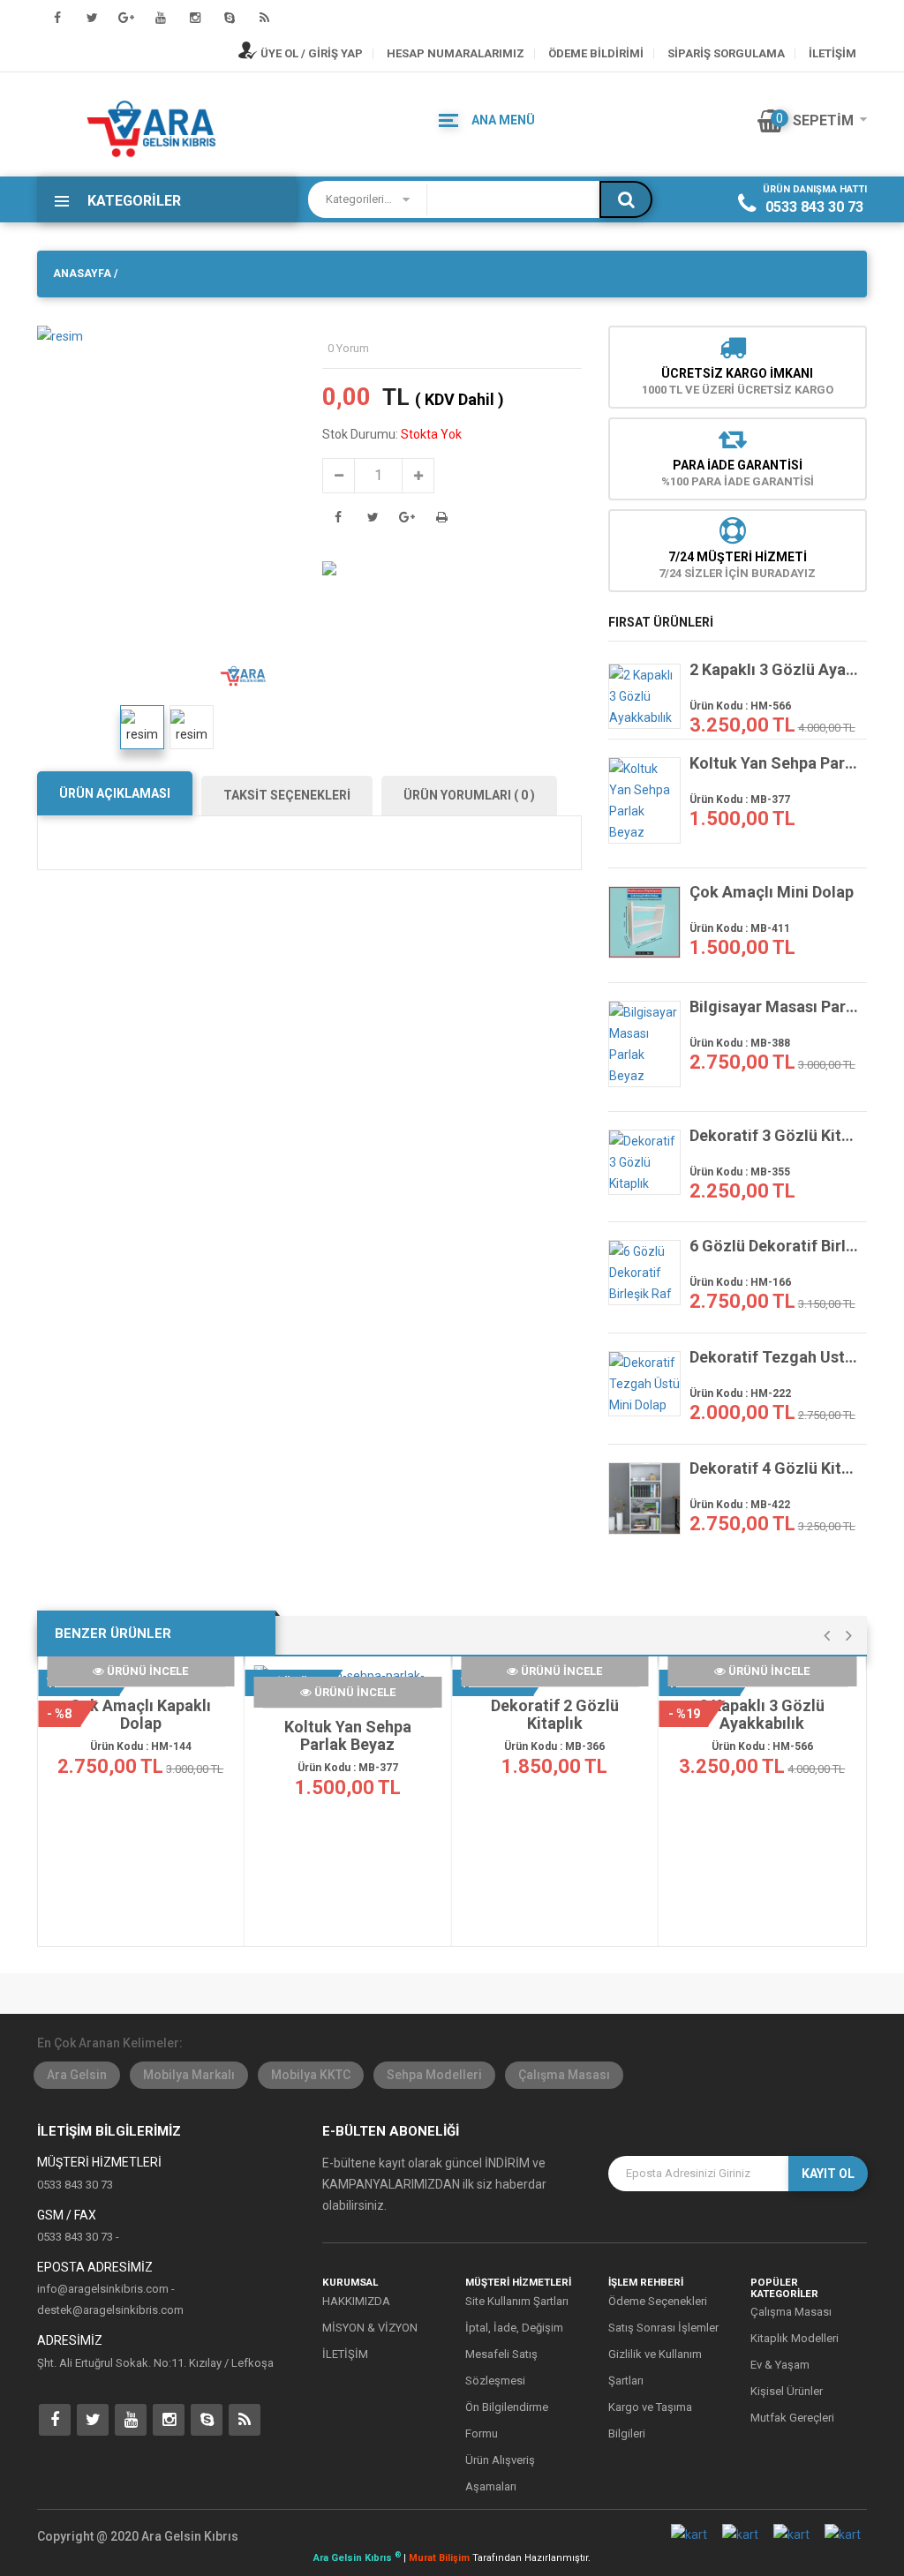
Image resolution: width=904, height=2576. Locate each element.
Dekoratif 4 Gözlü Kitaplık (774, 1468)
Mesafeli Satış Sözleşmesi (501, 2367)
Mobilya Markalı (189, 2075)
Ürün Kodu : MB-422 (740, 1505)
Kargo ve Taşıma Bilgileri (650, 2420)
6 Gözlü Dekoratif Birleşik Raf (774, 1246)
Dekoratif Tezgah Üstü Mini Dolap (774, 1357)
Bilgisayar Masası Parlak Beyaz (774, 1007)
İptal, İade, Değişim (514, 2328)
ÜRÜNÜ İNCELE (146, 1671)
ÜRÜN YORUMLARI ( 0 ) (469, 795)
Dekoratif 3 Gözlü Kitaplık (774, 1136)
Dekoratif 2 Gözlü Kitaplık (555, 1715)
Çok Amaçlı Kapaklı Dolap (140, 1715)
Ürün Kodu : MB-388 (740, 1043)
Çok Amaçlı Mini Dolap (772, 892)
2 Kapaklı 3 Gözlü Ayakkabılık (774, 670)
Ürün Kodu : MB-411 (740, 928)
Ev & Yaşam (780, 2365)
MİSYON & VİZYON (370, 2328)
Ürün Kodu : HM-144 (141, 1746)
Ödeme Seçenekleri (658, 2301)
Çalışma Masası (564, 2075)
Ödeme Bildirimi (596, 53)
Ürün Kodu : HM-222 (740, 1393)
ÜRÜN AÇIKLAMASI (115, 793)
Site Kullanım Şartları (517, 2301)
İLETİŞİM (832, 53)
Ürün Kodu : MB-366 (554, 1746)
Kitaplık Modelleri (795, 2338)
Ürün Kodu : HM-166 (740, 1282)
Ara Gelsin (77, 2075)
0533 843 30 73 (814, 207)
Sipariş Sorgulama (726, 53)
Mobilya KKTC (311, 2075)
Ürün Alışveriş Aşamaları (500, 2473)
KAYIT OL (828, 2174)
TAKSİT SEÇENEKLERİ (287, 795)
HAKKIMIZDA (356, 2301)
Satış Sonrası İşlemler (663, 2328)
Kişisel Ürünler (787, 2391)
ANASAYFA (82, 274)
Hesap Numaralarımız (456, 53)
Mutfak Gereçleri (792, 2418)
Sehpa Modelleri (434, 2075)
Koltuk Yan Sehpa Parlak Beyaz (774, 763)
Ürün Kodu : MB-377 (740, 800)
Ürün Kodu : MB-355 (740, 1172)
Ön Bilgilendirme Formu (507, 2420)
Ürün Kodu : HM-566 (740, 706)
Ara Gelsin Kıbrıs (357, 2558)
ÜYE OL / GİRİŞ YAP (310, 53)
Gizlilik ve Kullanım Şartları (655, 2367)
